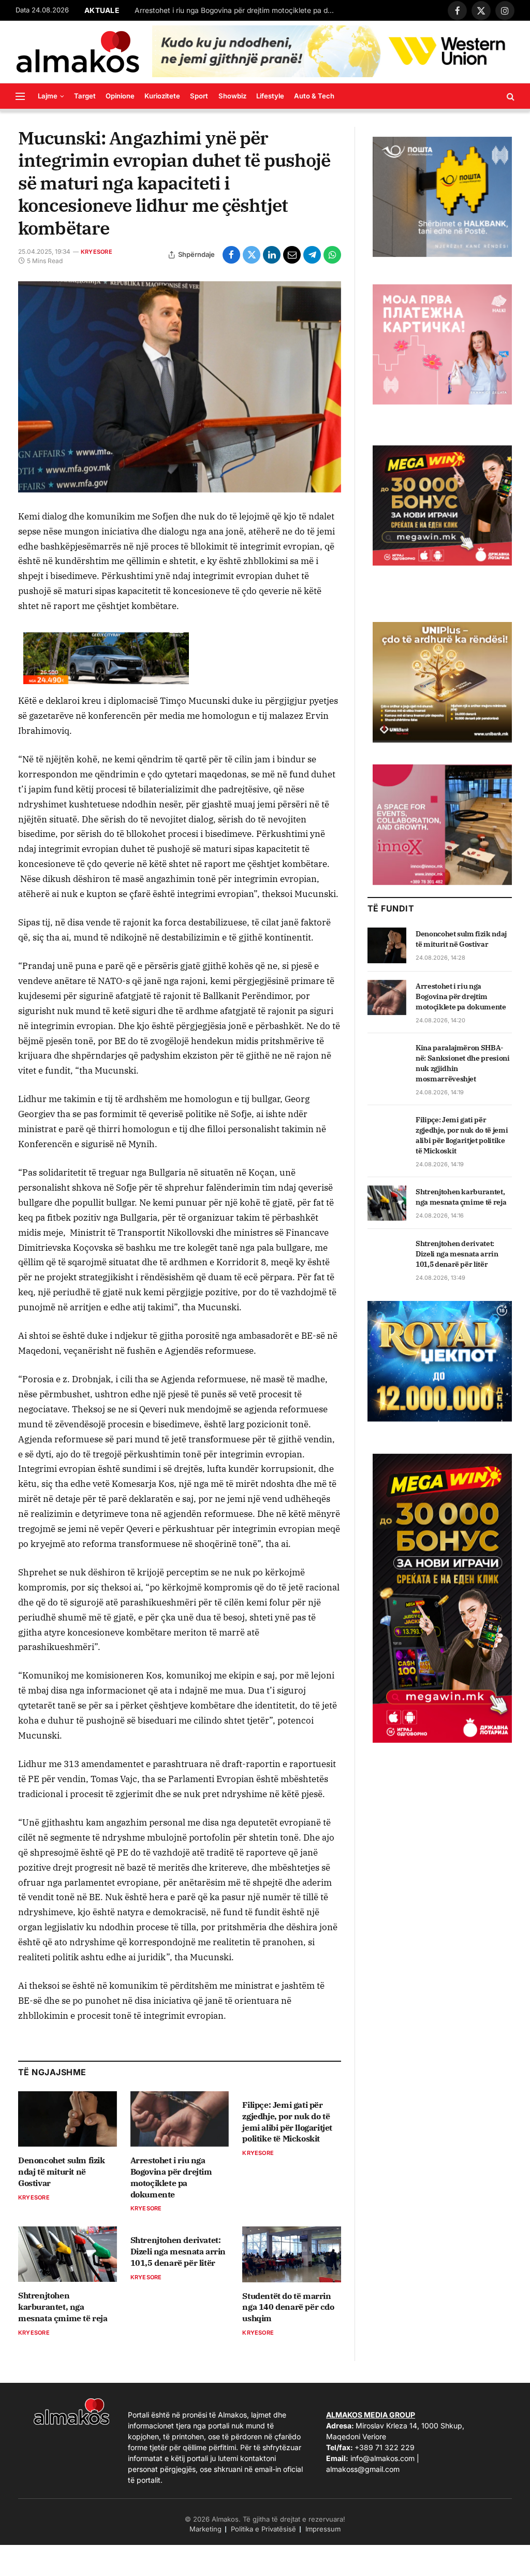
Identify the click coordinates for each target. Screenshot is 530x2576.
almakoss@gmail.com (363, 2469)
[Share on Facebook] (231, 255)
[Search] (510, 96)
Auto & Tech (314, 96)
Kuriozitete (162, 96)
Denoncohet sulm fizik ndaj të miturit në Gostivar (62, 2172)
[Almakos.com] (78, 52)
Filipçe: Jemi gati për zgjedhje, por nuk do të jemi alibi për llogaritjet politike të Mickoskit (287, 2122)
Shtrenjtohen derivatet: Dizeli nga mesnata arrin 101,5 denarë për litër (178, 2251)
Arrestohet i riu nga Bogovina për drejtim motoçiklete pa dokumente (238, 10)
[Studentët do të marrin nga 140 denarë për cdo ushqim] (292, 2254)
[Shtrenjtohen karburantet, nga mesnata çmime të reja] (68, 2254)
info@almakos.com (382, 2458)
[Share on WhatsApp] (332, 255)
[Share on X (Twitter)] (252, 255)
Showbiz (232, 96)
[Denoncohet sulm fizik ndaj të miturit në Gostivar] (68, 2119)
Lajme (48, 96)
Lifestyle (270, 96)
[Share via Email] (292, 255)
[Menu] (20, 96)
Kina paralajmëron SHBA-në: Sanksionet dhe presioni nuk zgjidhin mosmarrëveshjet (463, 1063)
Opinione (120, 96)
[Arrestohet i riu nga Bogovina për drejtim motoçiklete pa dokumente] (180, 2119)
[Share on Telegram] (312, 255)
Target (85, 96)
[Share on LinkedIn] (272, 255)
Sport (199, 96)
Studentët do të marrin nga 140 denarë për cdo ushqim (288, 2307)
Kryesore (97, 252)
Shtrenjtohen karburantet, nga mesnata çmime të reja (63, 2307)
